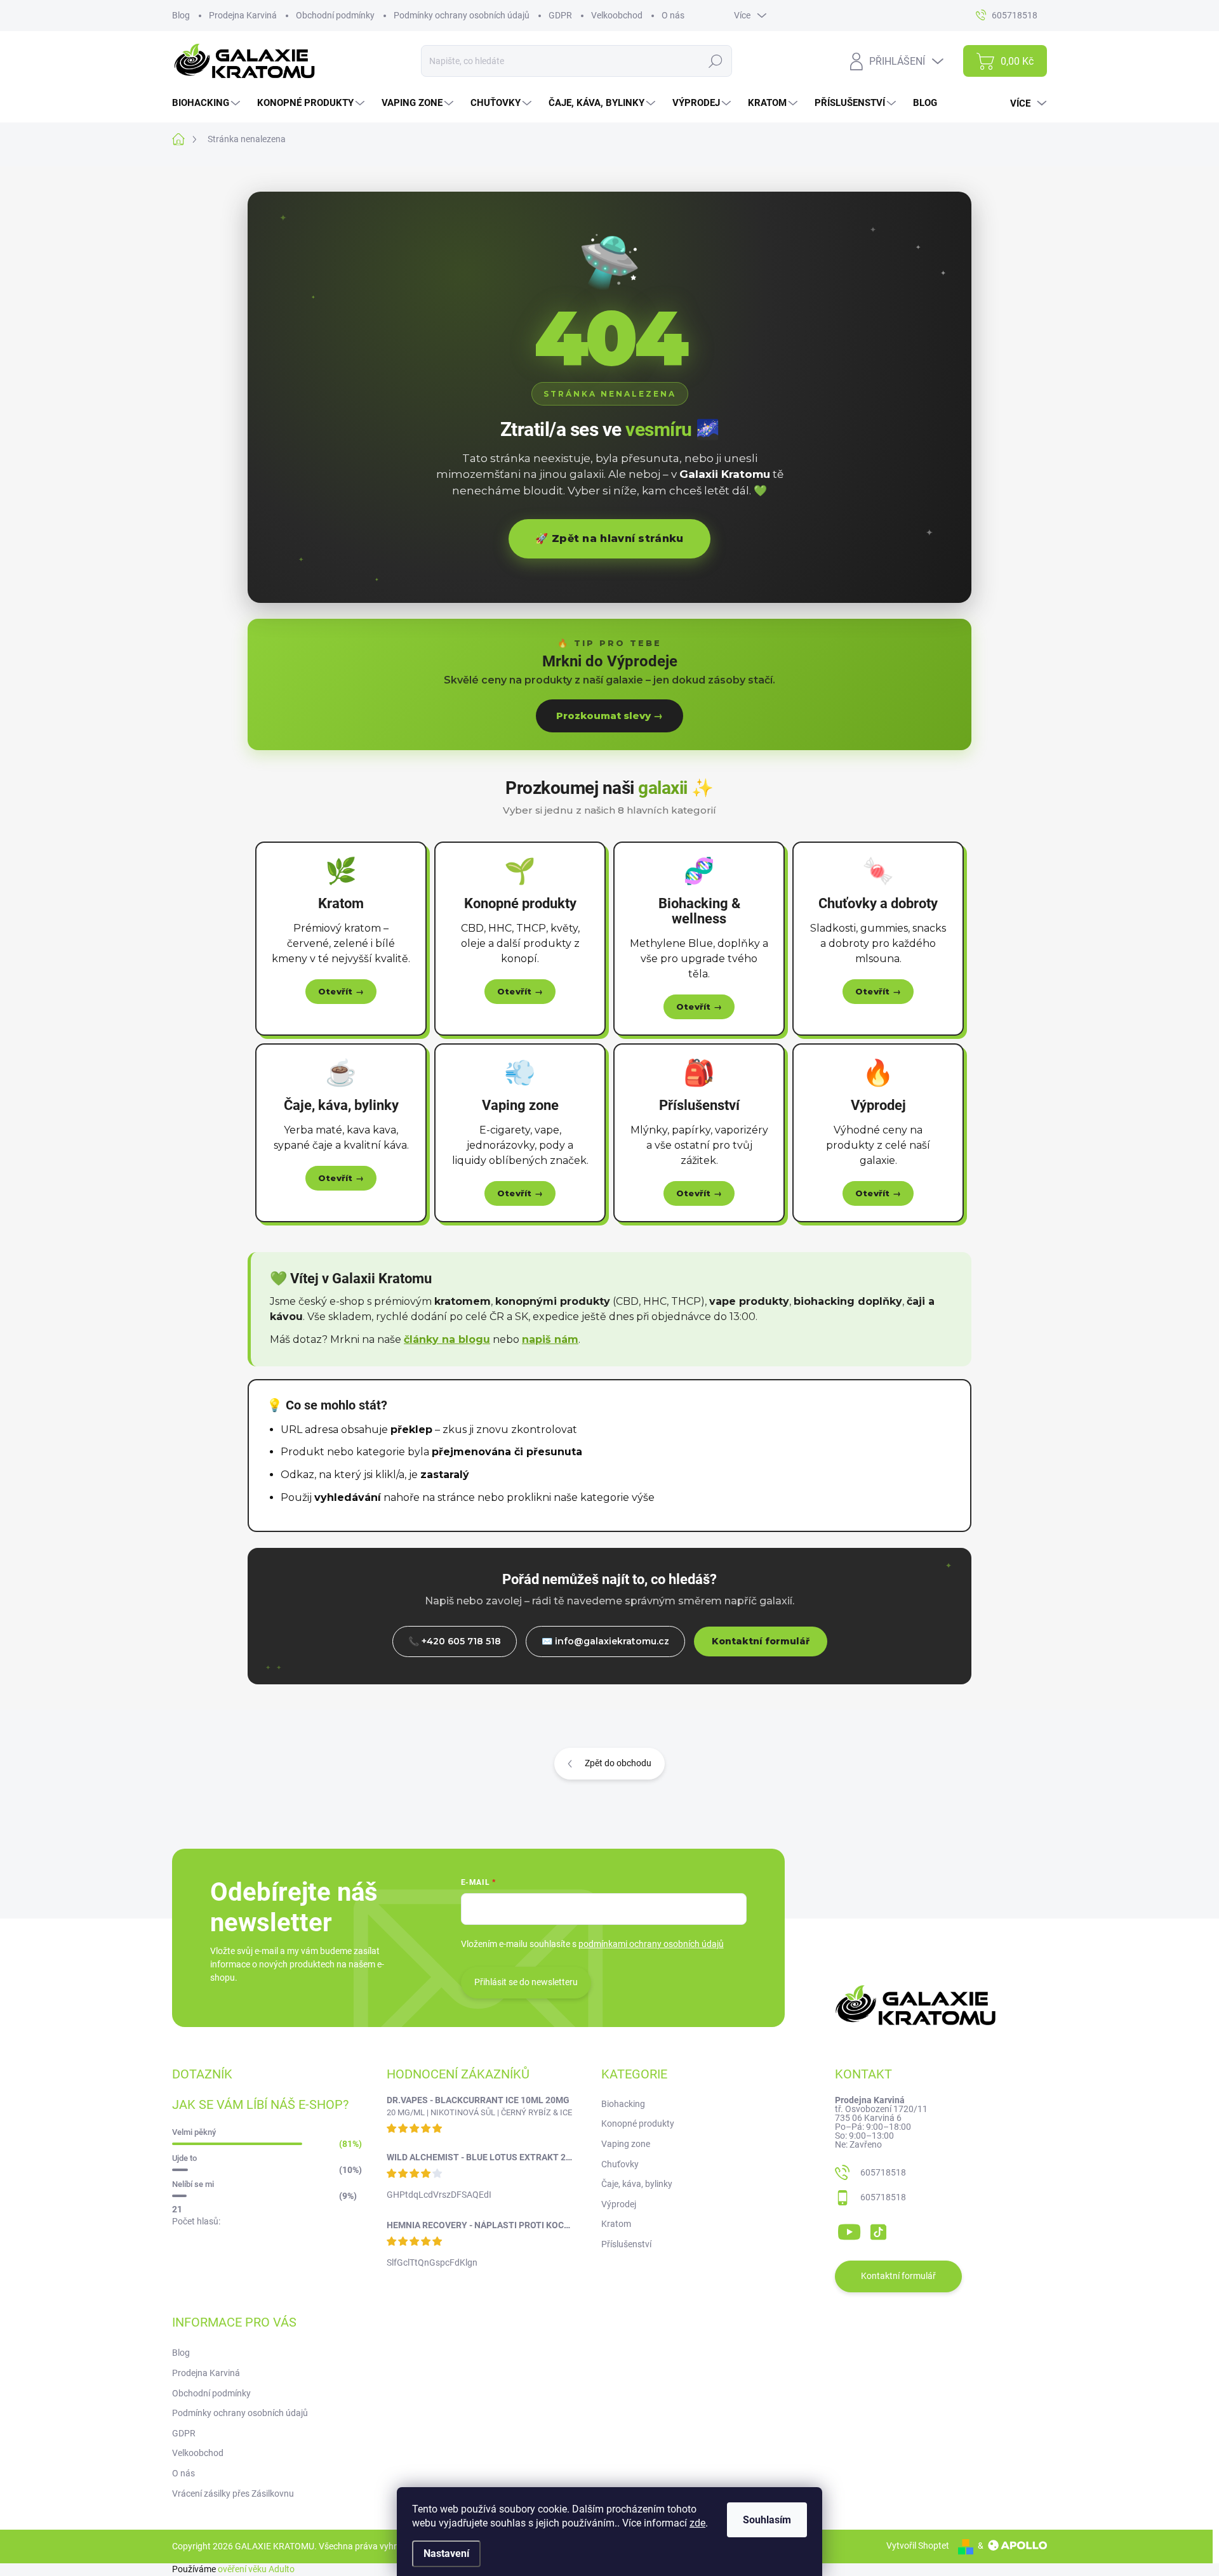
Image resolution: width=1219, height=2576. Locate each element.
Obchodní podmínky (335, 15)
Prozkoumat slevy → (609, 716)
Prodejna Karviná (243, 15)
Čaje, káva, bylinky (637, 2184)
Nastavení (446, 2553)
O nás (673, 15)
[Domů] (185, 139)
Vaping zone (626, 2144)
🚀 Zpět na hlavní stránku (609, 538)
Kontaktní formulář (761, 1641)
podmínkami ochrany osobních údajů (651, 1944)
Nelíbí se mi (193, 2184)
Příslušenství (626, 2244)
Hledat (716, 61)
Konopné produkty (638, 2124)
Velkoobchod (617, 15)
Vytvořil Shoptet (918, 2546)
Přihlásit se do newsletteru (526, 1982)
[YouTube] (849, 2229)
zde (697, 2523)
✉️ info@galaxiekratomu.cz (605, 1641)
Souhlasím (767, 2520)
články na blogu (447, 1339)
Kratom (616, 2224)
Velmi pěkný (194, 2132)
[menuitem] (208, 103)
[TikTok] (878, 2229)
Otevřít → (341, 991)
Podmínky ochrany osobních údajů (462, 15)
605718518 (883, 2172)
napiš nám (550, 1339)
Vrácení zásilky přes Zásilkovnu (233, 2493)
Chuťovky (620, 2164)
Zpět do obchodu (618, 1763)
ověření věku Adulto (256, 2569)
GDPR (560, 15)
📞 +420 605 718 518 (455, 1641)
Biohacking (623, 2104)
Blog (181, 15)
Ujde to (184, 2158)
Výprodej (619, 2204)
